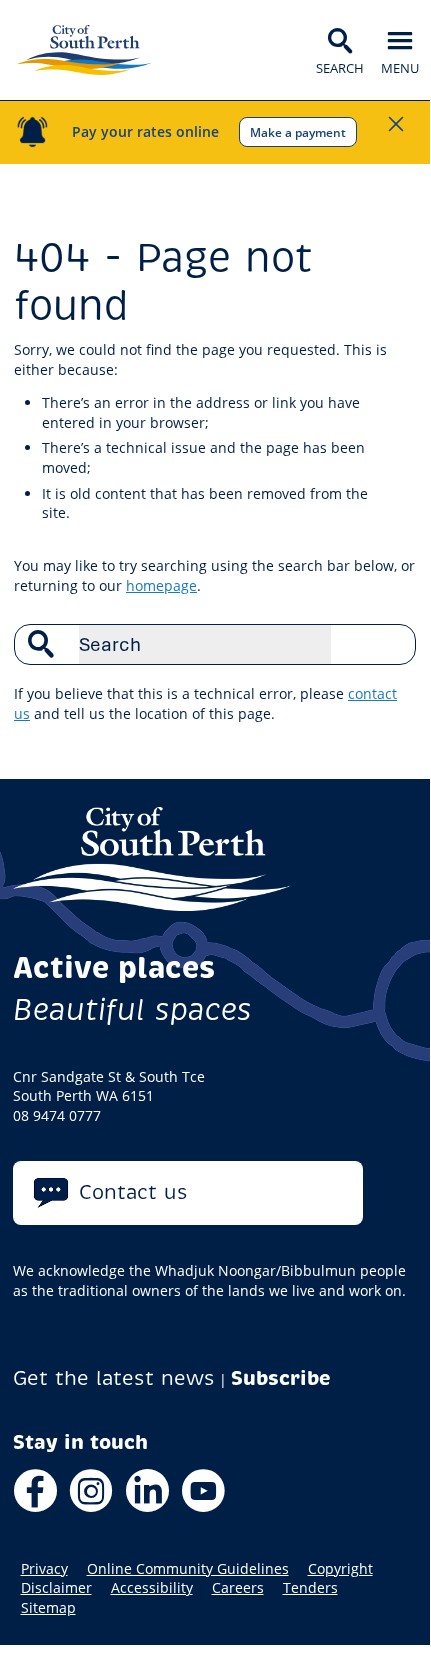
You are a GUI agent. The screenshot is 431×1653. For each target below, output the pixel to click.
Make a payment (298, 132)
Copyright (340, 1569)
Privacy (44, 1569)
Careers (238, 1588)
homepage (161, 585)
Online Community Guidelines (188, 1569)
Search (390, 644)
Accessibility (152, 1588)
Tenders (310, 1588)
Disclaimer (56, 1588)
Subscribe (281, 1378)
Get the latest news (114, 1378)
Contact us (133, 1192)
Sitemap (48, 1608)
